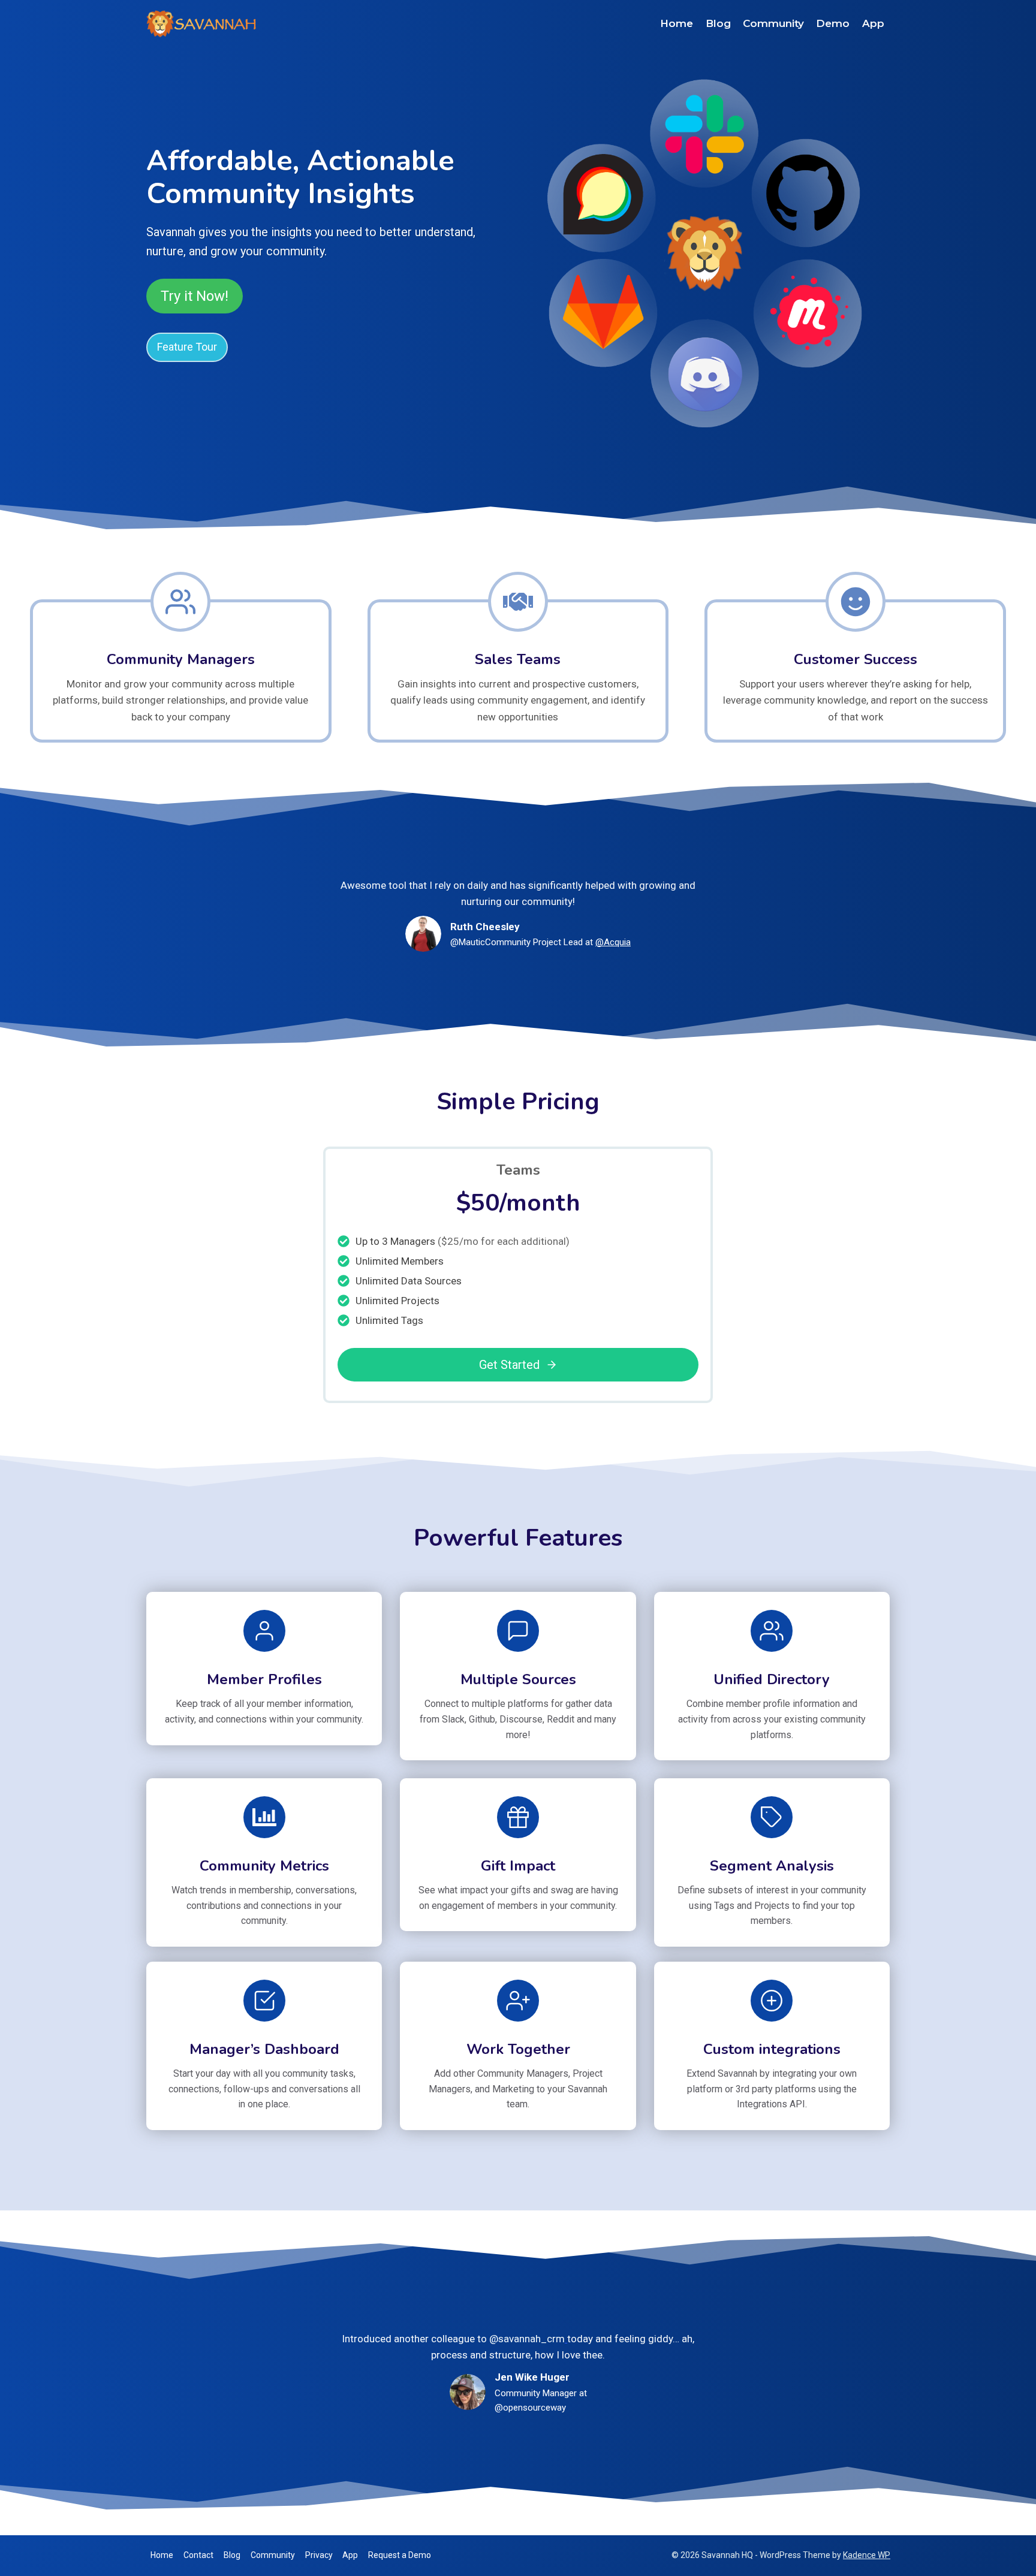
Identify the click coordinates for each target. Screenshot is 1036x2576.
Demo (833, 23)
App (873, 23)
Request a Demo (400, 2555)
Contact (198, 2555)
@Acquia (613, 942)
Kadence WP (867, 2555)
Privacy (319, 2555)
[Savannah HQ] (203, 24)
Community (773, 23)
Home (677, 23)
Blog (718, 23)
